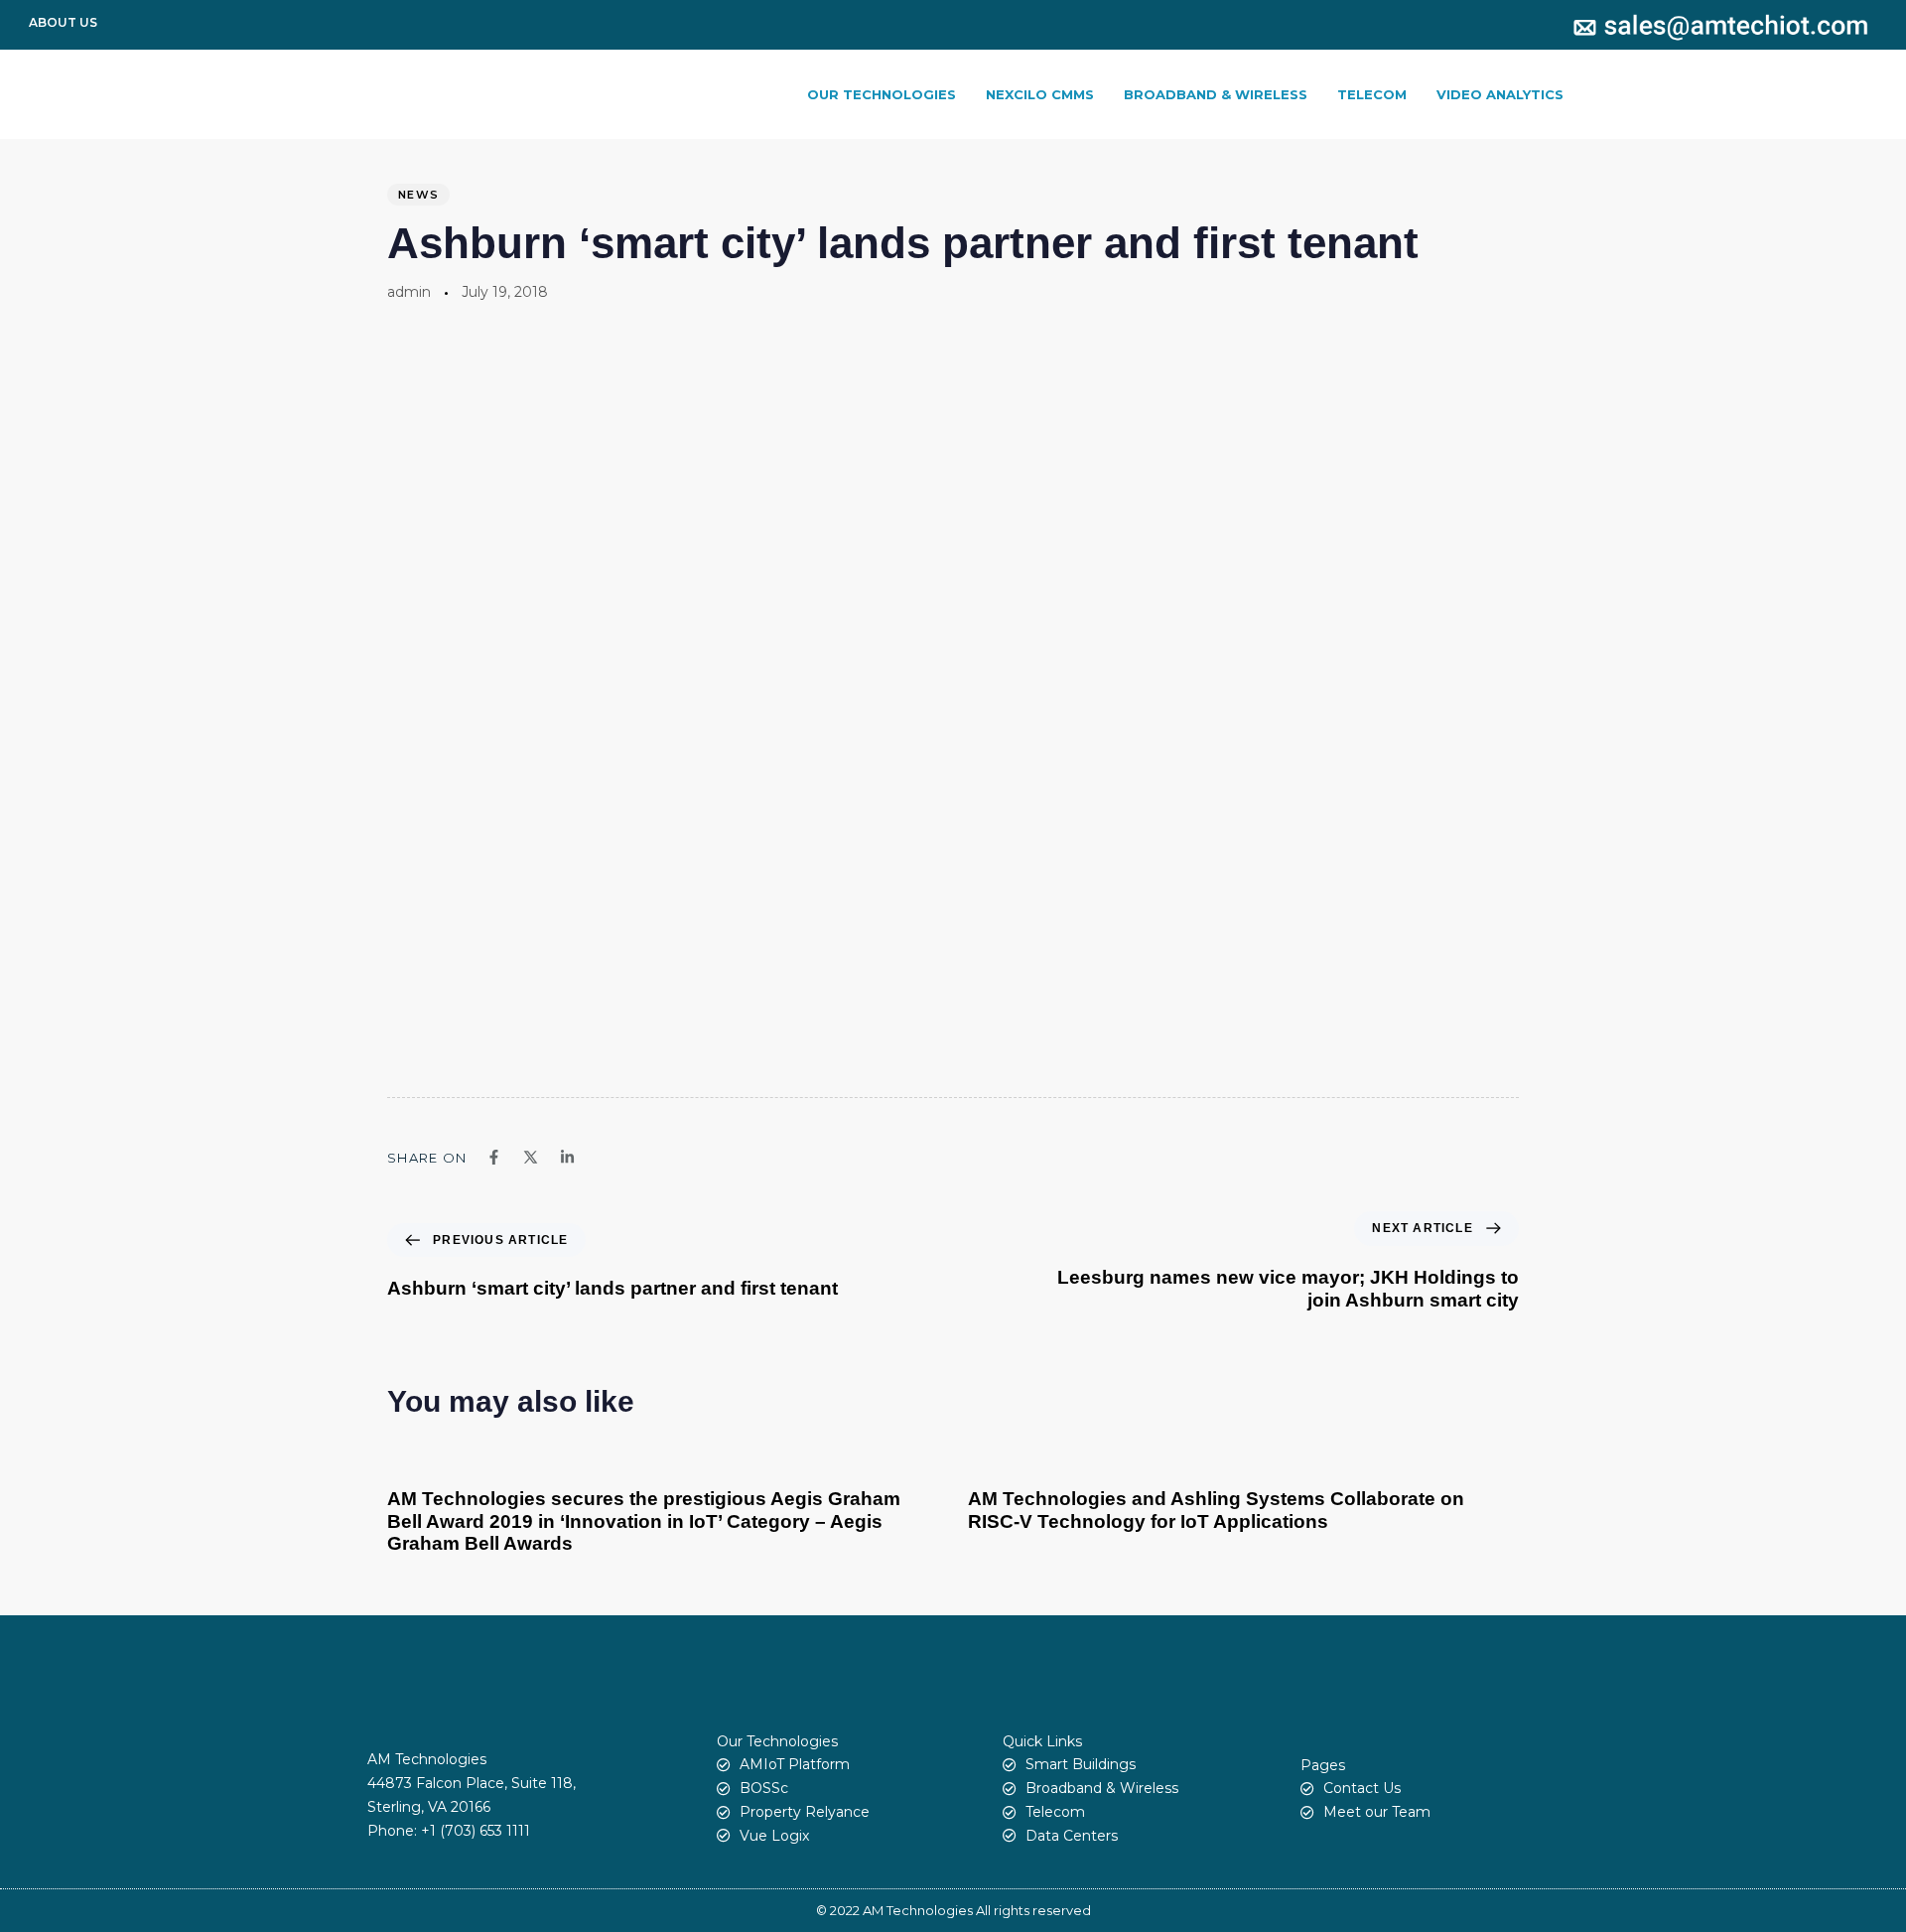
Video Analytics (1500, 94)
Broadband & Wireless (1216, 94)
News (418, 195)
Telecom (1372, 94)
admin (409, 292)
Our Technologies (882, 94)
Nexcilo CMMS (1040, 94)
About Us (63, 22)
